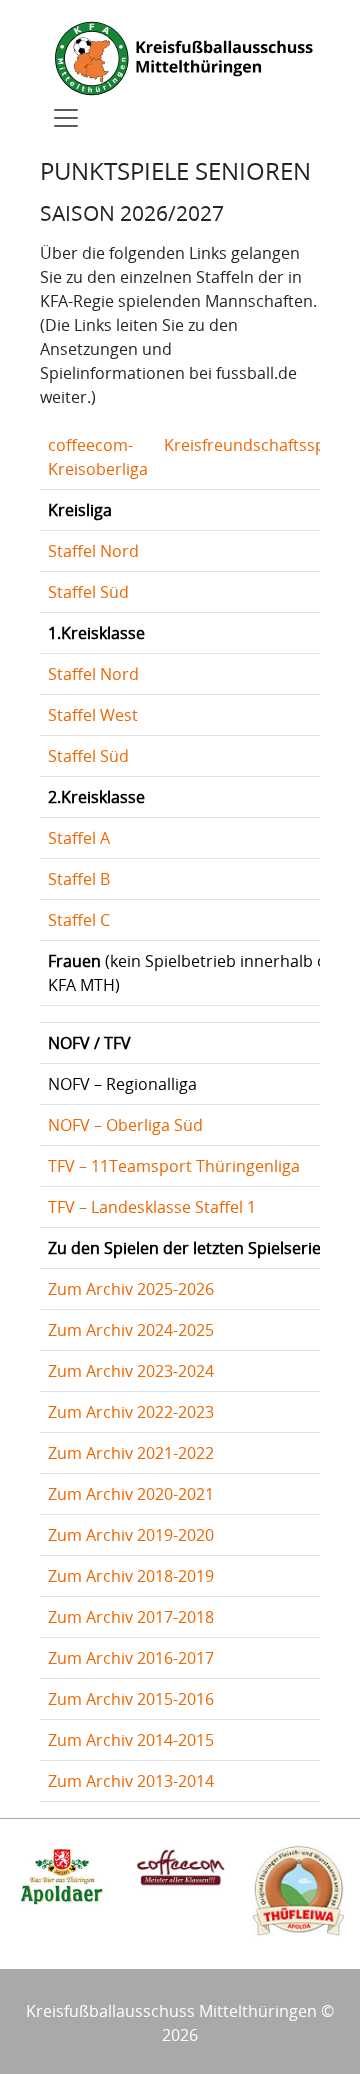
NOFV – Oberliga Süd (125, 1125)
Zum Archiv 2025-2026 (131, 1289)
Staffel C (79, 920)
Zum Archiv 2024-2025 (131, 1330)
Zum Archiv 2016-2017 (131, 1658)
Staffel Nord (93, 551)
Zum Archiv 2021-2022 (131, 1453)
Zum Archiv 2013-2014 (131, 1781)
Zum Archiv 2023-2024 (131, 1371)
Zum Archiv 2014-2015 (131, 1740)
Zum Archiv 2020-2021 (131, 1494)
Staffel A (79, 838)
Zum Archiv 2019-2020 (131, 1535)
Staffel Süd (88, 592)
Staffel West (93, 715)
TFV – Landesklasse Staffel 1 (152, 1207)
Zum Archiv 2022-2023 (131, 1412)
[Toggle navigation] (66, 118)
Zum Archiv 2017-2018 (131, 1617)
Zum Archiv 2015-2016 (131, 1699)
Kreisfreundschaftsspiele (257, 445)
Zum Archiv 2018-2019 (131, 1576)
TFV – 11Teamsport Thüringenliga (174, 1166)
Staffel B (79, 879)
